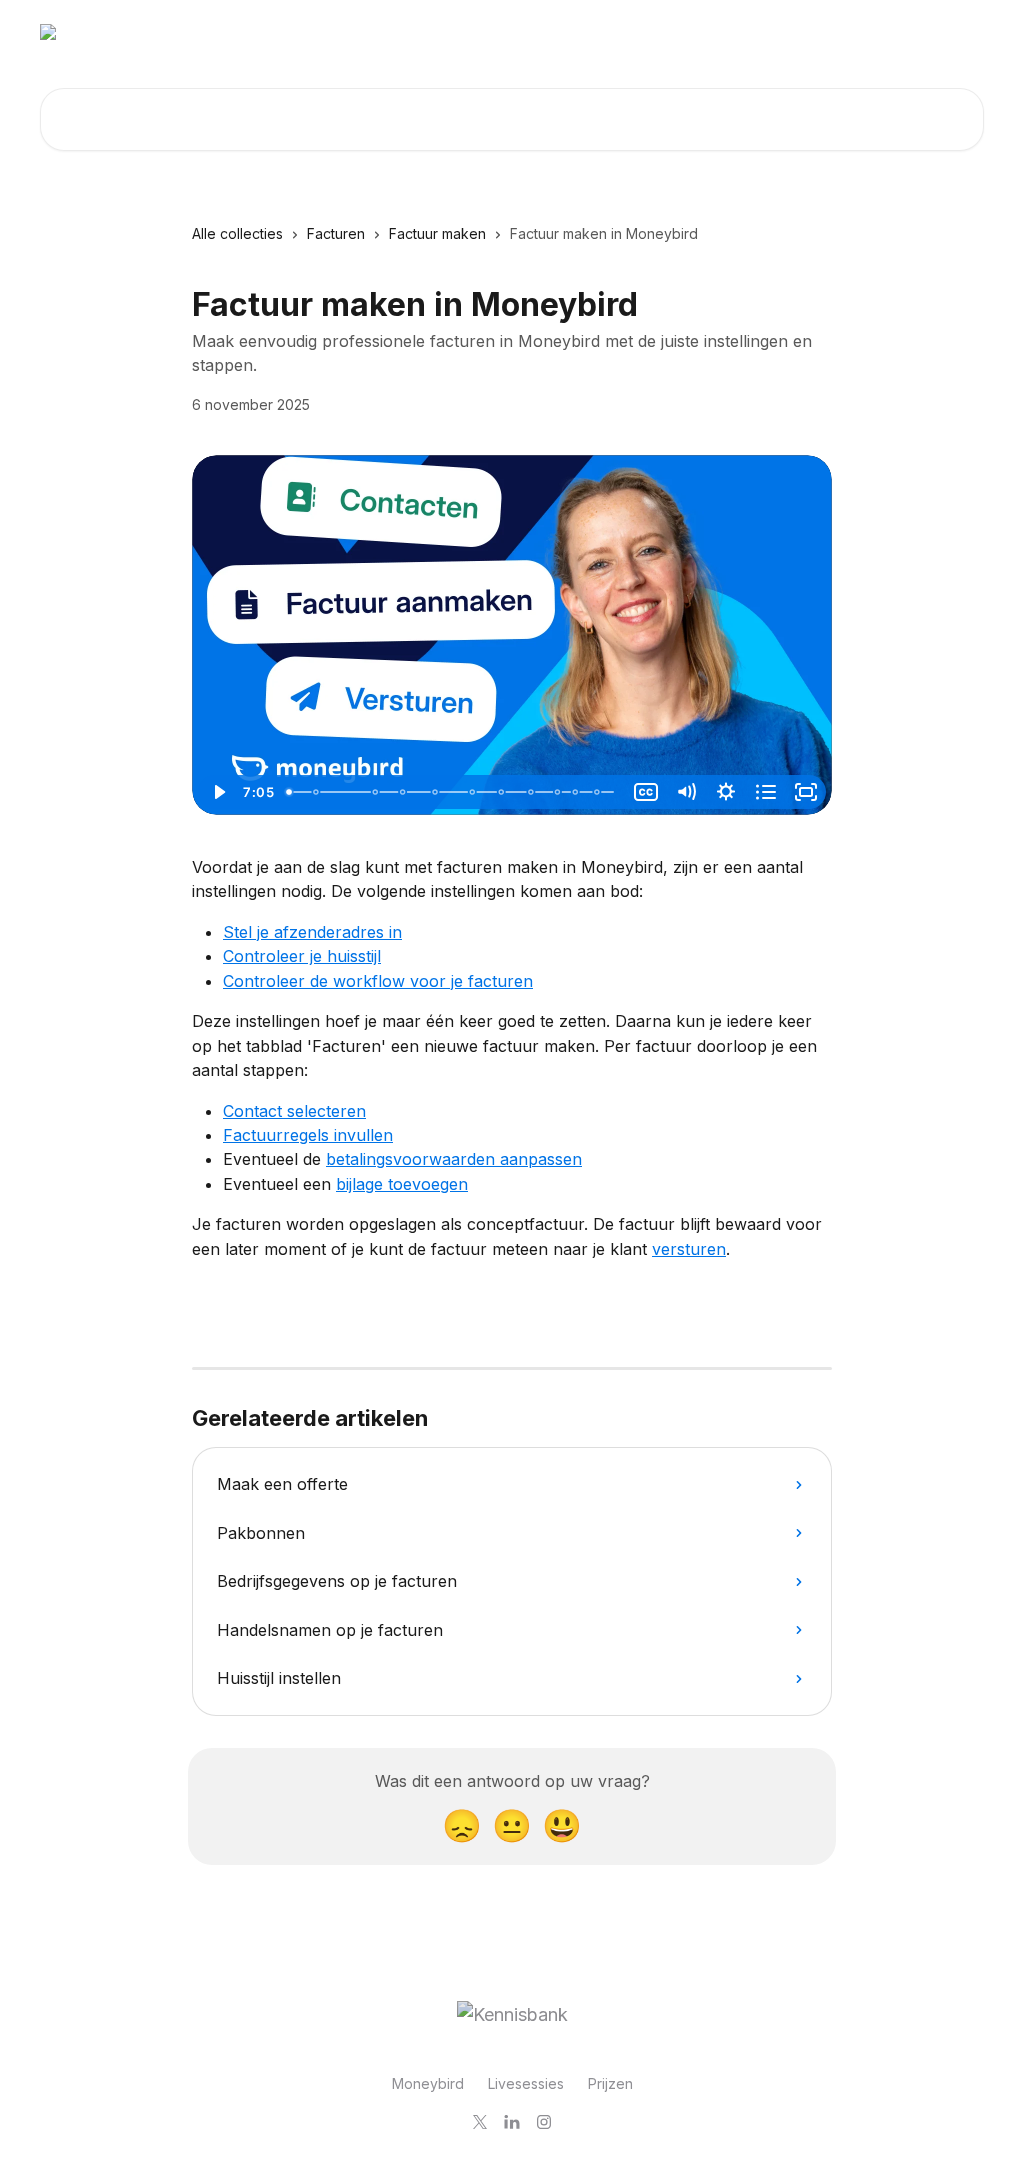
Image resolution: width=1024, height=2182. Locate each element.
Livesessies (526, 2083)
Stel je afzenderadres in (312, 932)
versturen (689, 1249)
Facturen (336, 233)
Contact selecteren (294, 1111)
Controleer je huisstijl (302, 956)
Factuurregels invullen (308, 1135)
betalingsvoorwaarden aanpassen (454, 1159)
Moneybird (428, 2083)
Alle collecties (237, 233)
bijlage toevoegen (402, 1184)
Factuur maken (437, 233)
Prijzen (610, 2083)
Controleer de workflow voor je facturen (378, 981)
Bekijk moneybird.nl (903, 32)
